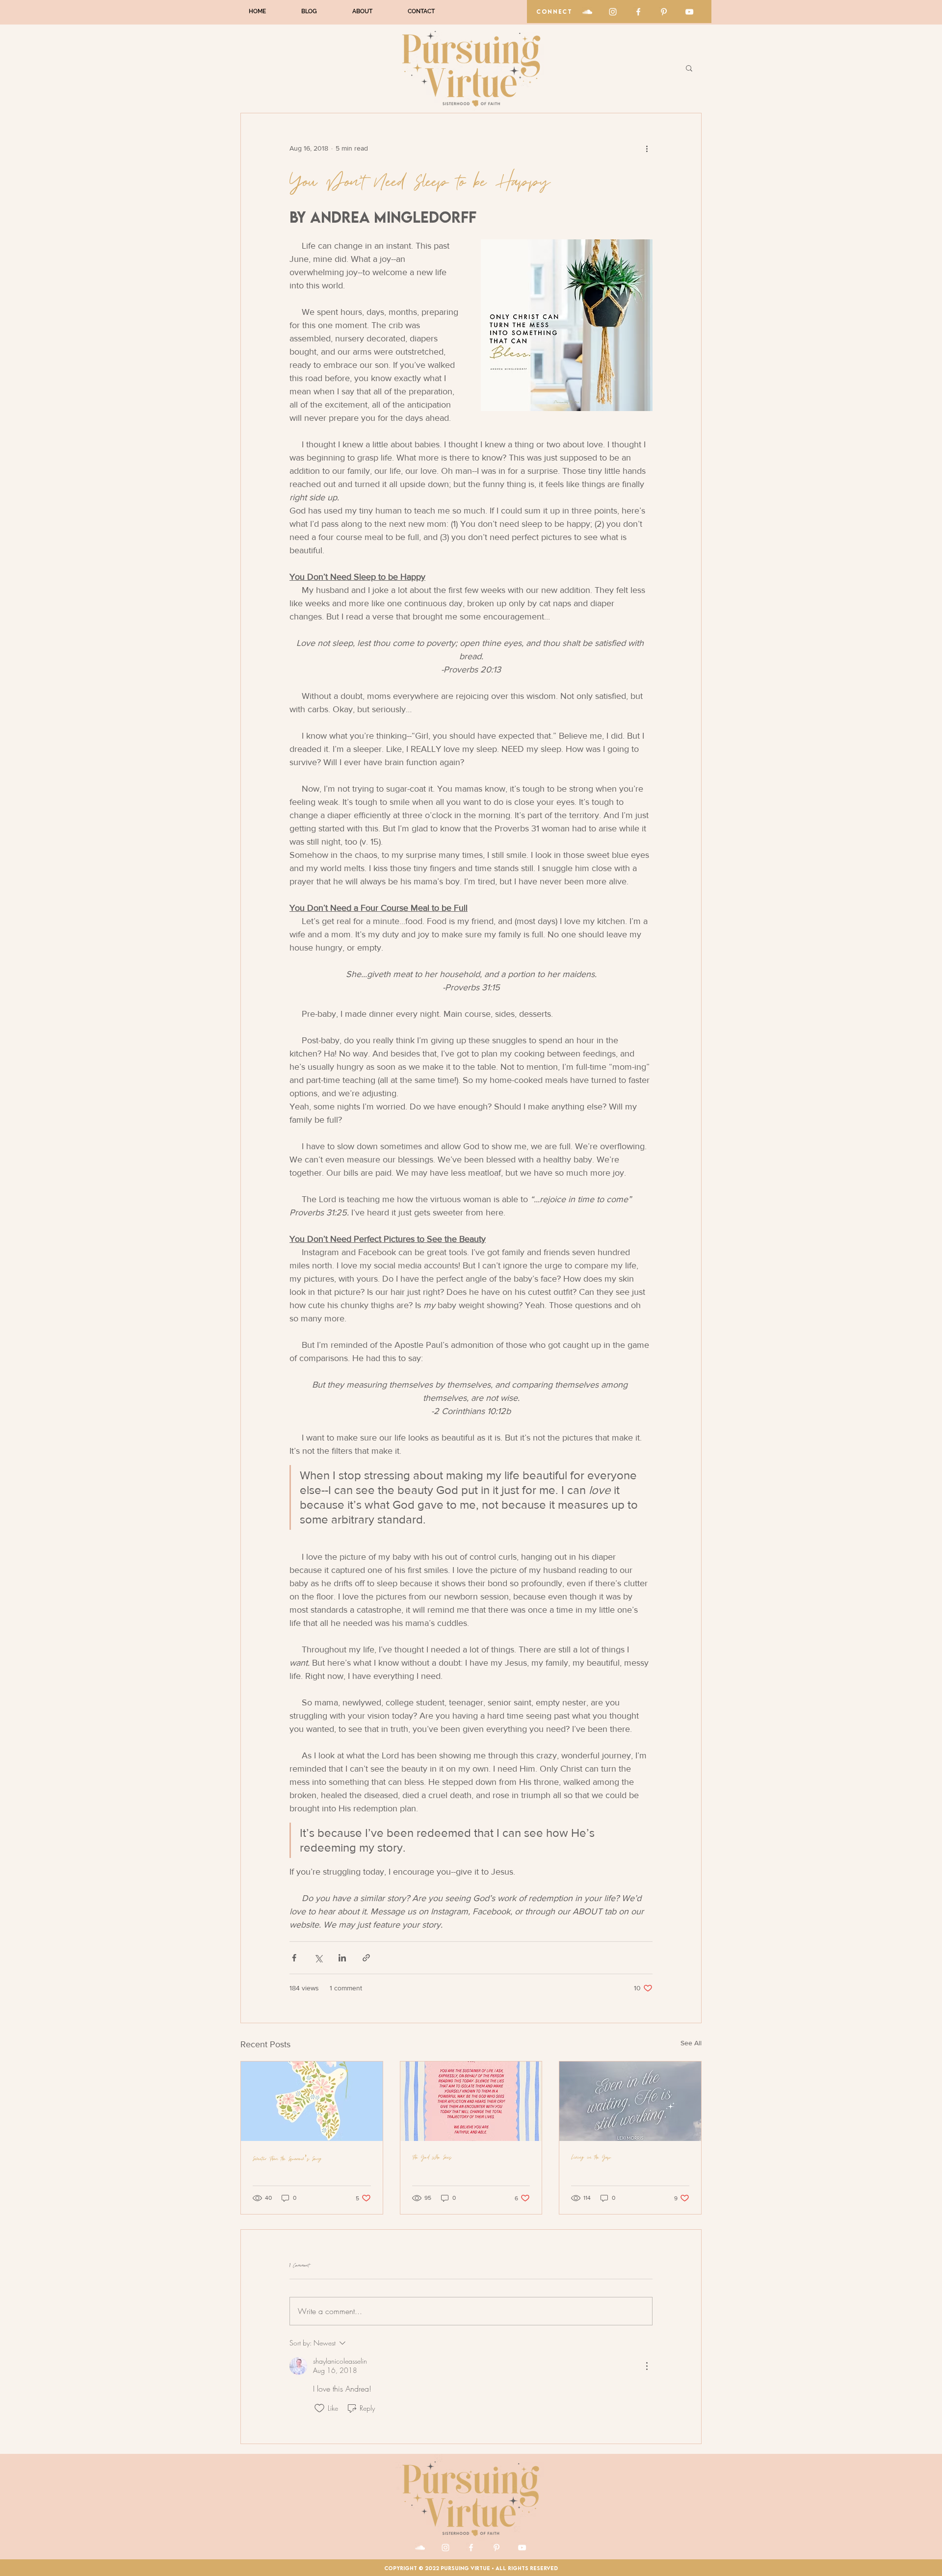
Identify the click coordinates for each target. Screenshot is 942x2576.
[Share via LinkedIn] (342, 1958)
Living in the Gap (591, 2157)
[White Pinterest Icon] (664, 12)
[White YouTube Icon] (689, 12)
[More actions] (647, 149)
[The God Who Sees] (471, 2101)
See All (691, 2043)
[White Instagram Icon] (613, 12)
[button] (689, 68)
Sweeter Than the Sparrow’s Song (287, 2159)
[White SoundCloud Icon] (587, 12)
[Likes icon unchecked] (319, 2408)
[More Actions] (647, 2366)
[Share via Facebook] (294, 1958)
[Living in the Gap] (630, 2101)
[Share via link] (366, 1958)
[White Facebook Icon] (638, 12)
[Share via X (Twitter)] (318, 1958)
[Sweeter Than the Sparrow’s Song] (312, 2101)
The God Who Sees (432, 2157)
